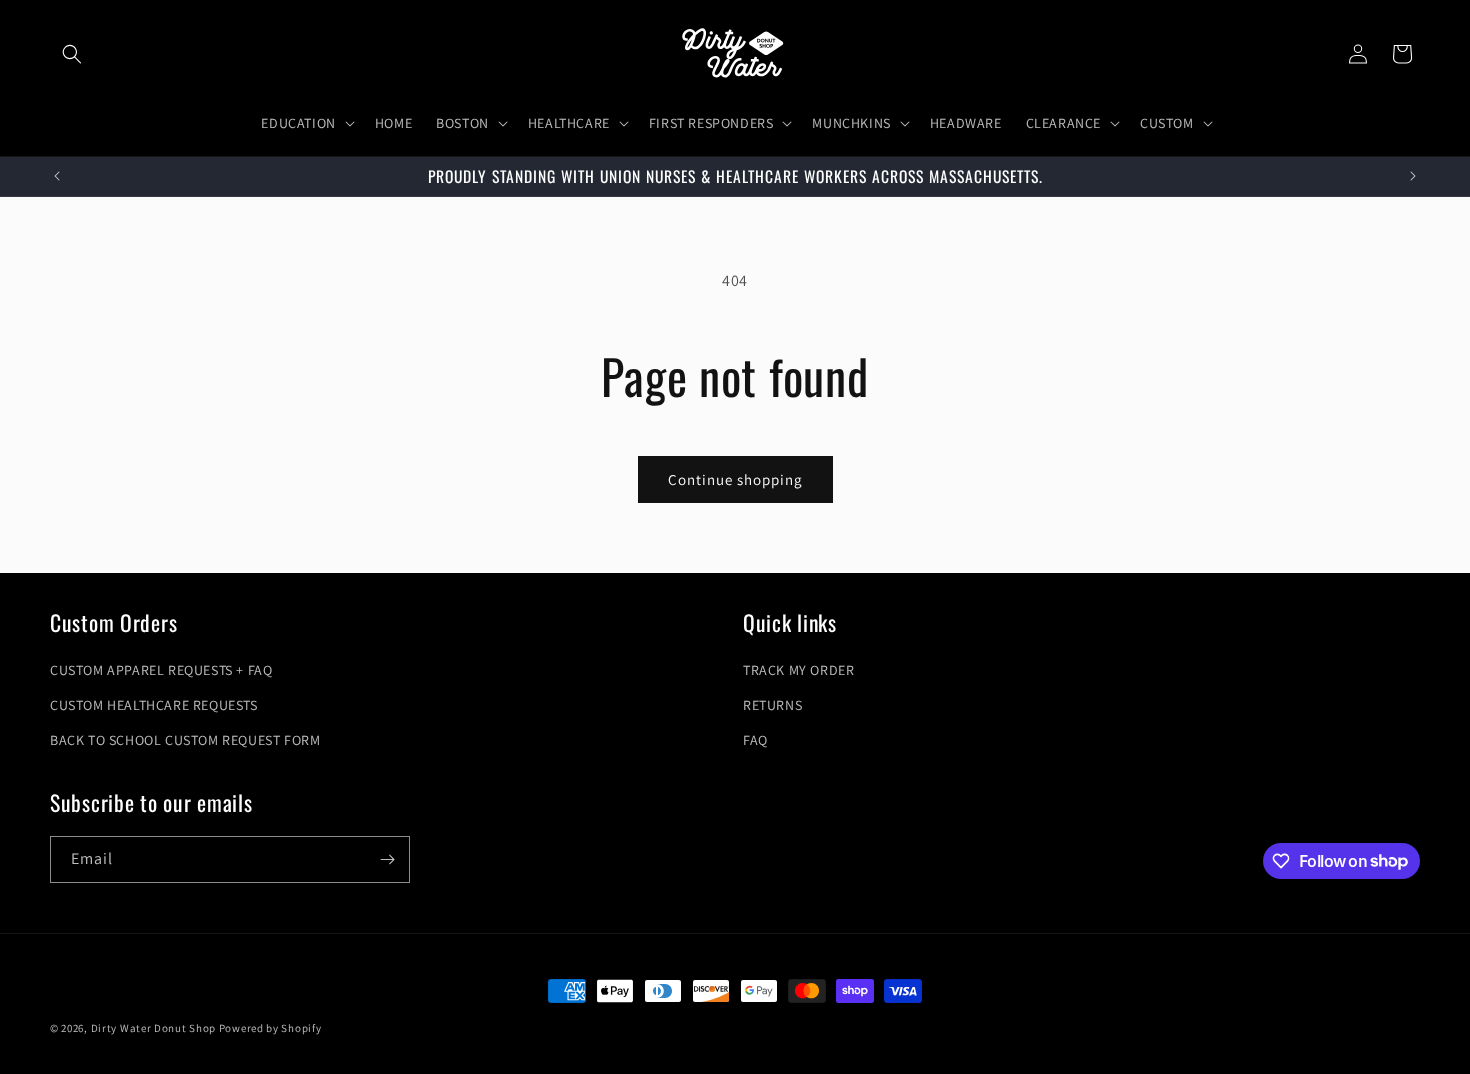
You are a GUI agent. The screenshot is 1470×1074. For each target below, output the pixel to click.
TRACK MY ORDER (798, 670)
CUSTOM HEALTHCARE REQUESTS (154, 705)
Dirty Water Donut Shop (153, 1028)
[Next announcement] (1413, 176)
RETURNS (772, 705)
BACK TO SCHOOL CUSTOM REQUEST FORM (185, 740)
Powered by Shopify (270, 1028)
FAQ (755, 740)
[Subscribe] (387, 859)
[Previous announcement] (57, 176)
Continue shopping (735, 479)
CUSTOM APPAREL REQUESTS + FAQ (161, 670)
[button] (72, 54)
